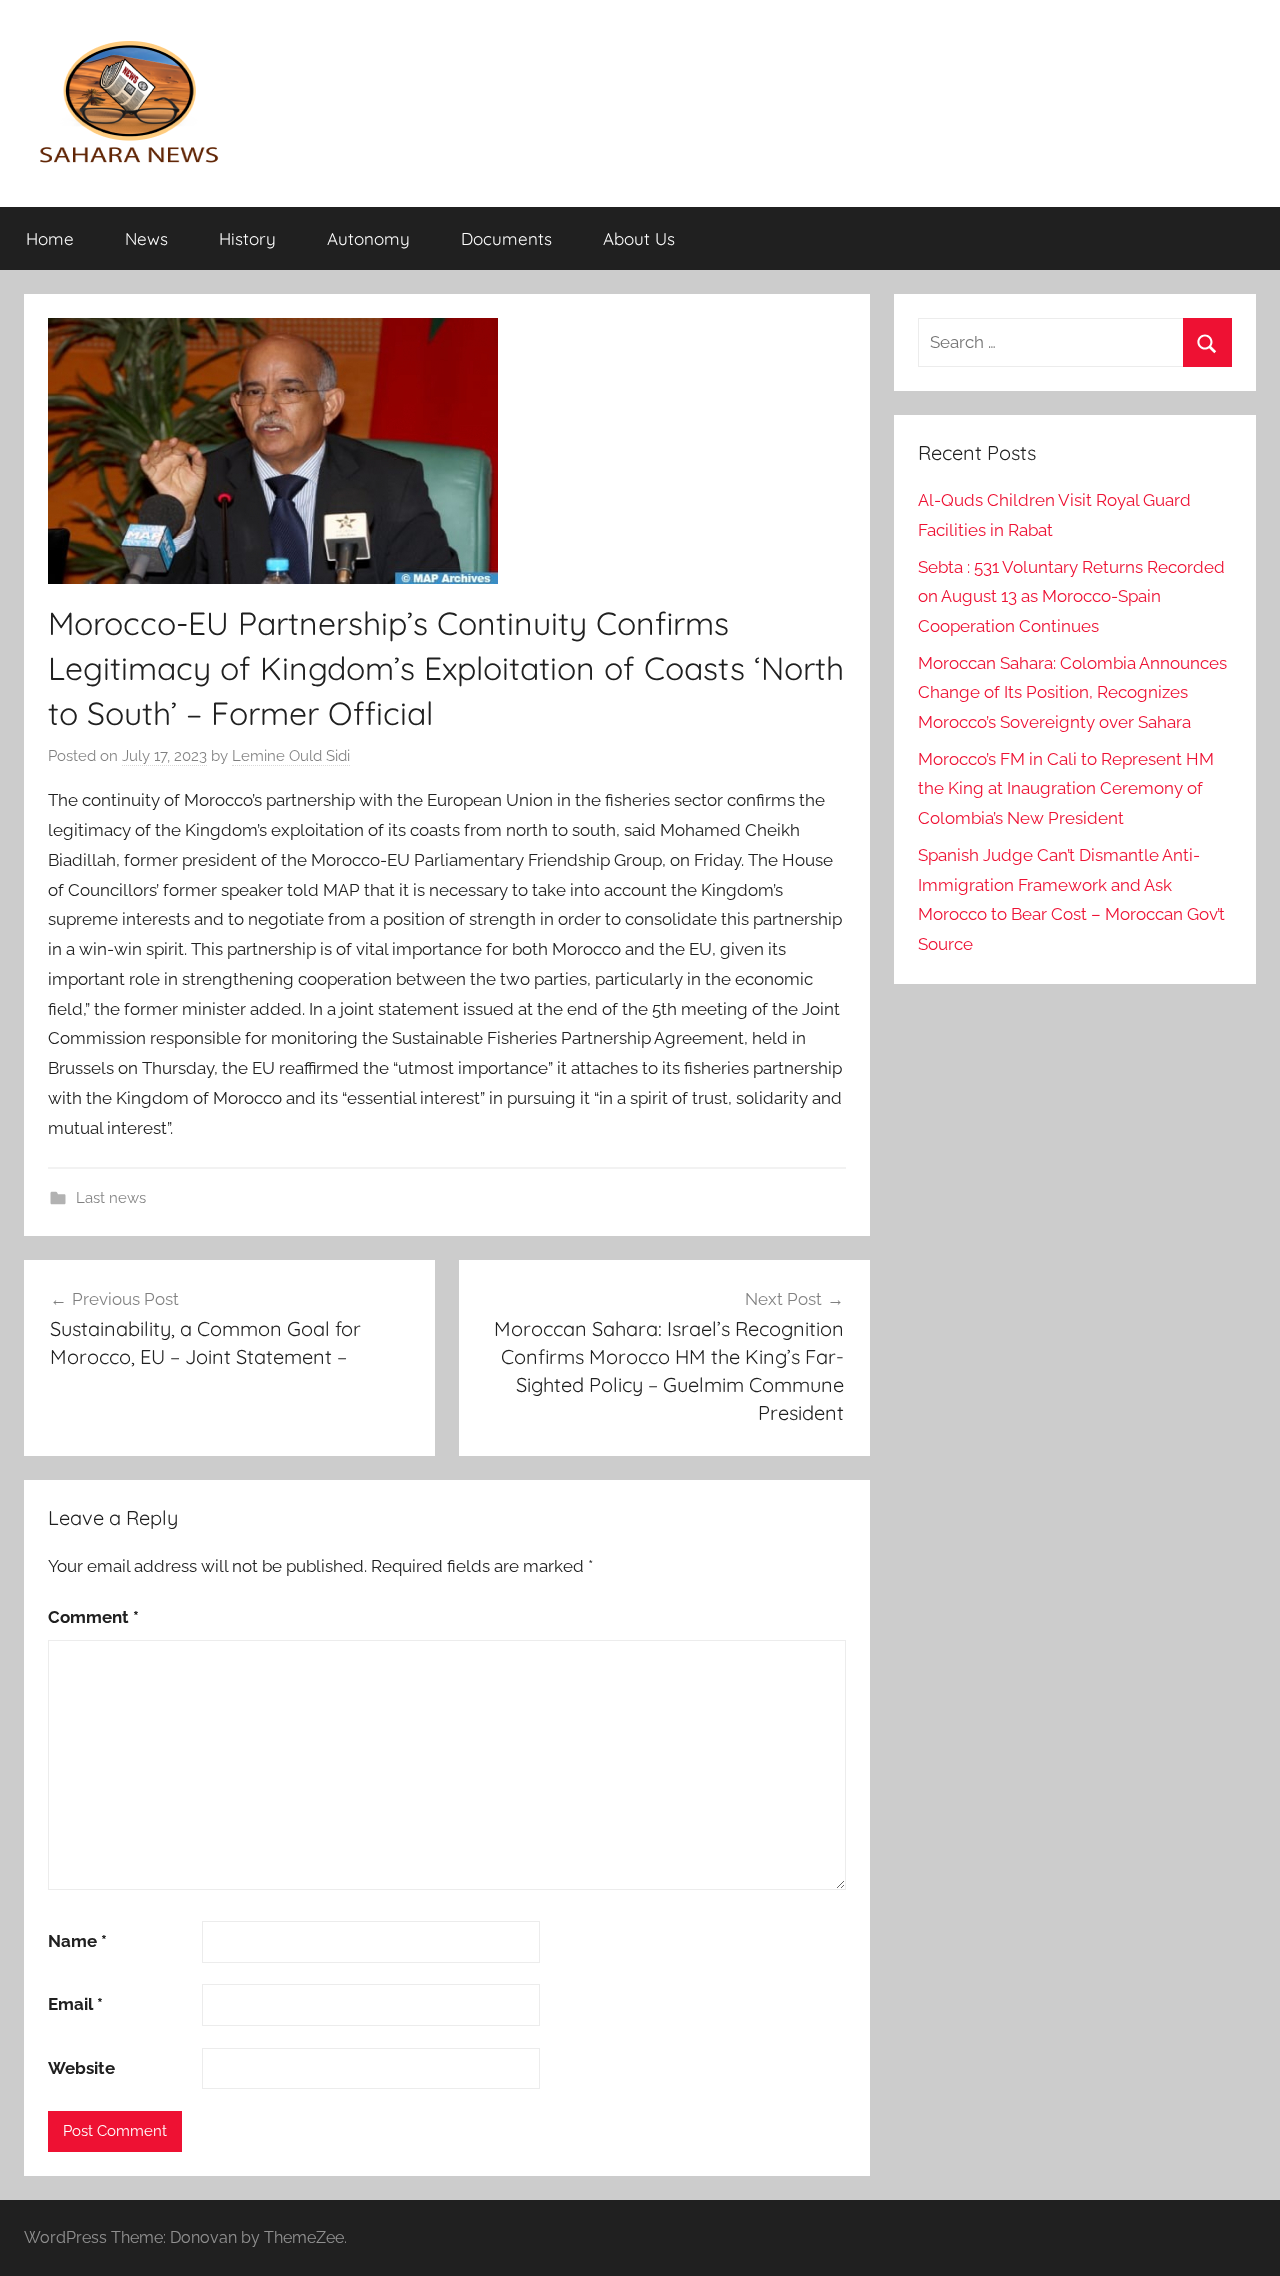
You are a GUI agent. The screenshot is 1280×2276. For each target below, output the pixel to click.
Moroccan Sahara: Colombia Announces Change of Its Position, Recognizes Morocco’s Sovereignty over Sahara (1072, 693)
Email (75, 2004)
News (146, 238)
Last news (111, 1198)
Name (77, 1941)
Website (81, 2068)
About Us (639, 238)
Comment (93, 1617)
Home (50, 238)
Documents (506, 238)
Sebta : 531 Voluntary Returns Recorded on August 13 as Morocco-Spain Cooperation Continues (1071, 597)
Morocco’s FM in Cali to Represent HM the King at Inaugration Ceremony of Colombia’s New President (1066, 789)
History (247, 238)
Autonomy (368, 238)
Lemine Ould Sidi (291, 756)
